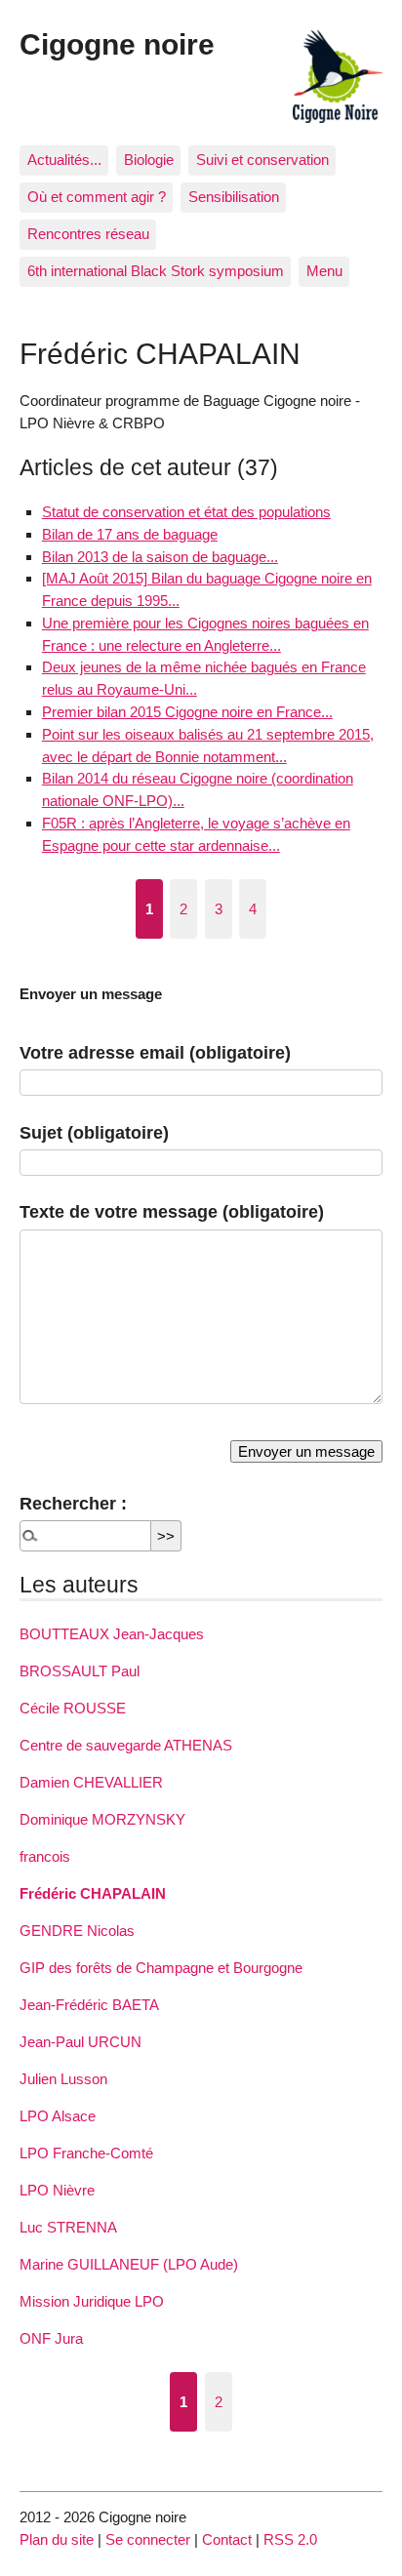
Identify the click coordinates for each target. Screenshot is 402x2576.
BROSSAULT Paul (80, 1671)
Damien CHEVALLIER (91, 1782)
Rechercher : (73, 1503)
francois (45, 1856)
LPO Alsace (58, 2116)
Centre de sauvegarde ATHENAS (126, 1745)
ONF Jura (51, 2338)
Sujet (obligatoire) (94, 1132)
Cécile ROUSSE (73, 1708)
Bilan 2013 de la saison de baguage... (160, 557)
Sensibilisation (234, 197)
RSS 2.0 (290, 2539)
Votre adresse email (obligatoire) (155, 1052)
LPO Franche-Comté (86, 2153)
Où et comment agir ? (97, 197)
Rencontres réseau (88, 234)
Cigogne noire (117, 44)
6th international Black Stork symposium (156, 271)
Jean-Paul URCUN (80, 2042)
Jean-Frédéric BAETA (89, 2005)
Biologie (149, 160)
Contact (227, 2539)
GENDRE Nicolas (77, 1931)
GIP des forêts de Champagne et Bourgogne (161, 1968)
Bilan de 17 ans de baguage (130, 534)
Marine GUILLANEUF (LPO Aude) (129, 2264)
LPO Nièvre (57, 2190)
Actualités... (64, 160)
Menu (324, 271)
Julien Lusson (63, 2079)
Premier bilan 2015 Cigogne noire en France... (187, 712)
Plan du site (57, 2539)
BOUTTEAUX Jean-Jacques (112, 1634)
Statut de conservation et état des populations (186, 512)
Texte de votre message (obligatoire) (172, 1211)
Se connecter (148, 2539)
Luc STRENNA (68, 2227)
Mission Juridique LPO (92, 2301)
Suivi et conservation (262, 160)
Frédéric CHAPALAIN (93, 1893)
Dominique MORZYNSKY (102, 1819)
